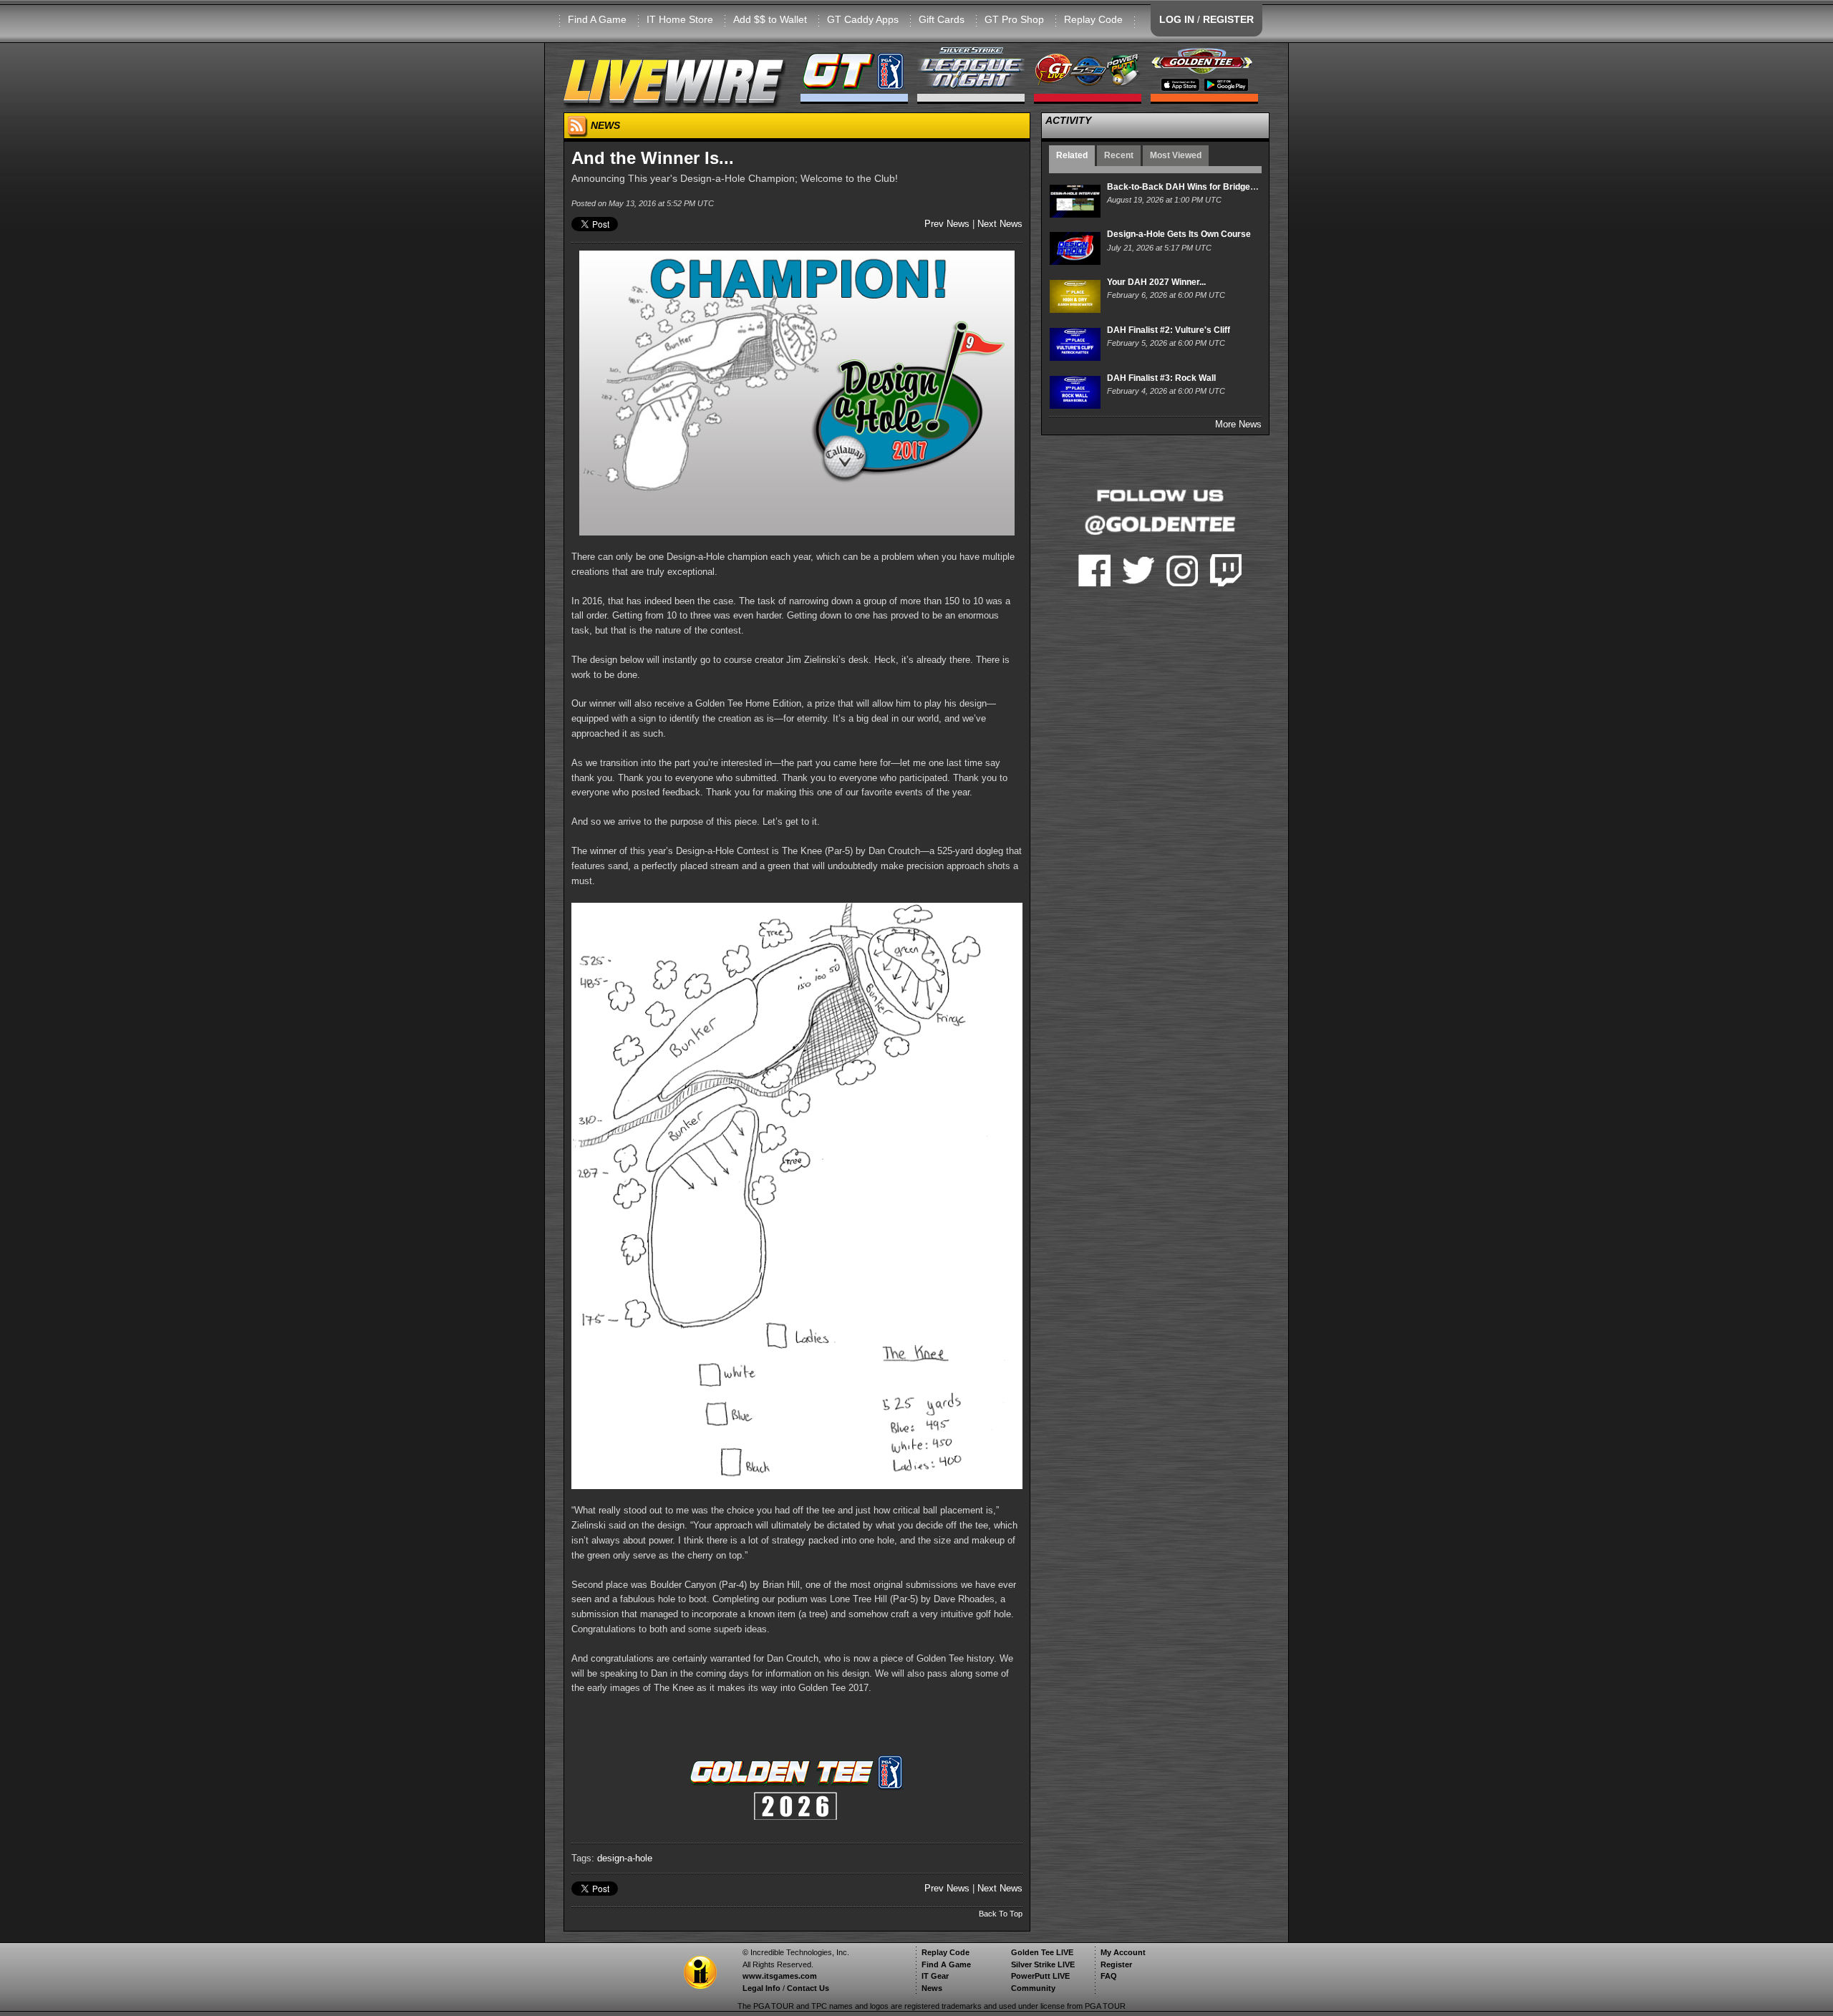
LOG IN (1177, 19)
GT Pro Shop (1014, 19)
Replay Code (1093, 19)
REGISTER (1228, 19)
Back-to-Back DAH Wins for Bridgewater (1190, 187)
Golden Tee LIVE (1042, 1952)
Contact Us (808, 1988)
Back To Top (1001, 1914)
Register (1116, 1964)
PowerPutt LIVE (1040, 1976)
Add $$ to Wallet (770, 19)
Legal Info (761, 1988)
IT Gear (935, 1976)
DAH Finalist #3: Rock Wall (1161, 378)
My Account (1123, 1952)
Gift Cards (942, 19)
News (932, 1988)
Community (1033, 1988)
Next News (1000, 224)
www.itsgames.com (780, 1976)
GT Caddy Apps (863, 19)
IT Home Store (680, 19)
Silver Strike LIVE (1043, 1964)
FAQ (1109, 1976)
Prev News (947, 224)
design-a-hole (625, 1858)
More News (1238, 424)
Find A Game (597, 19)
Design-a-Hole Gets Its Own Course (1179, 234)
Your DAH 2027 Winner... (1156, 282)
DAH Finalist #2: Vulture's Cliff (1169, 330)
